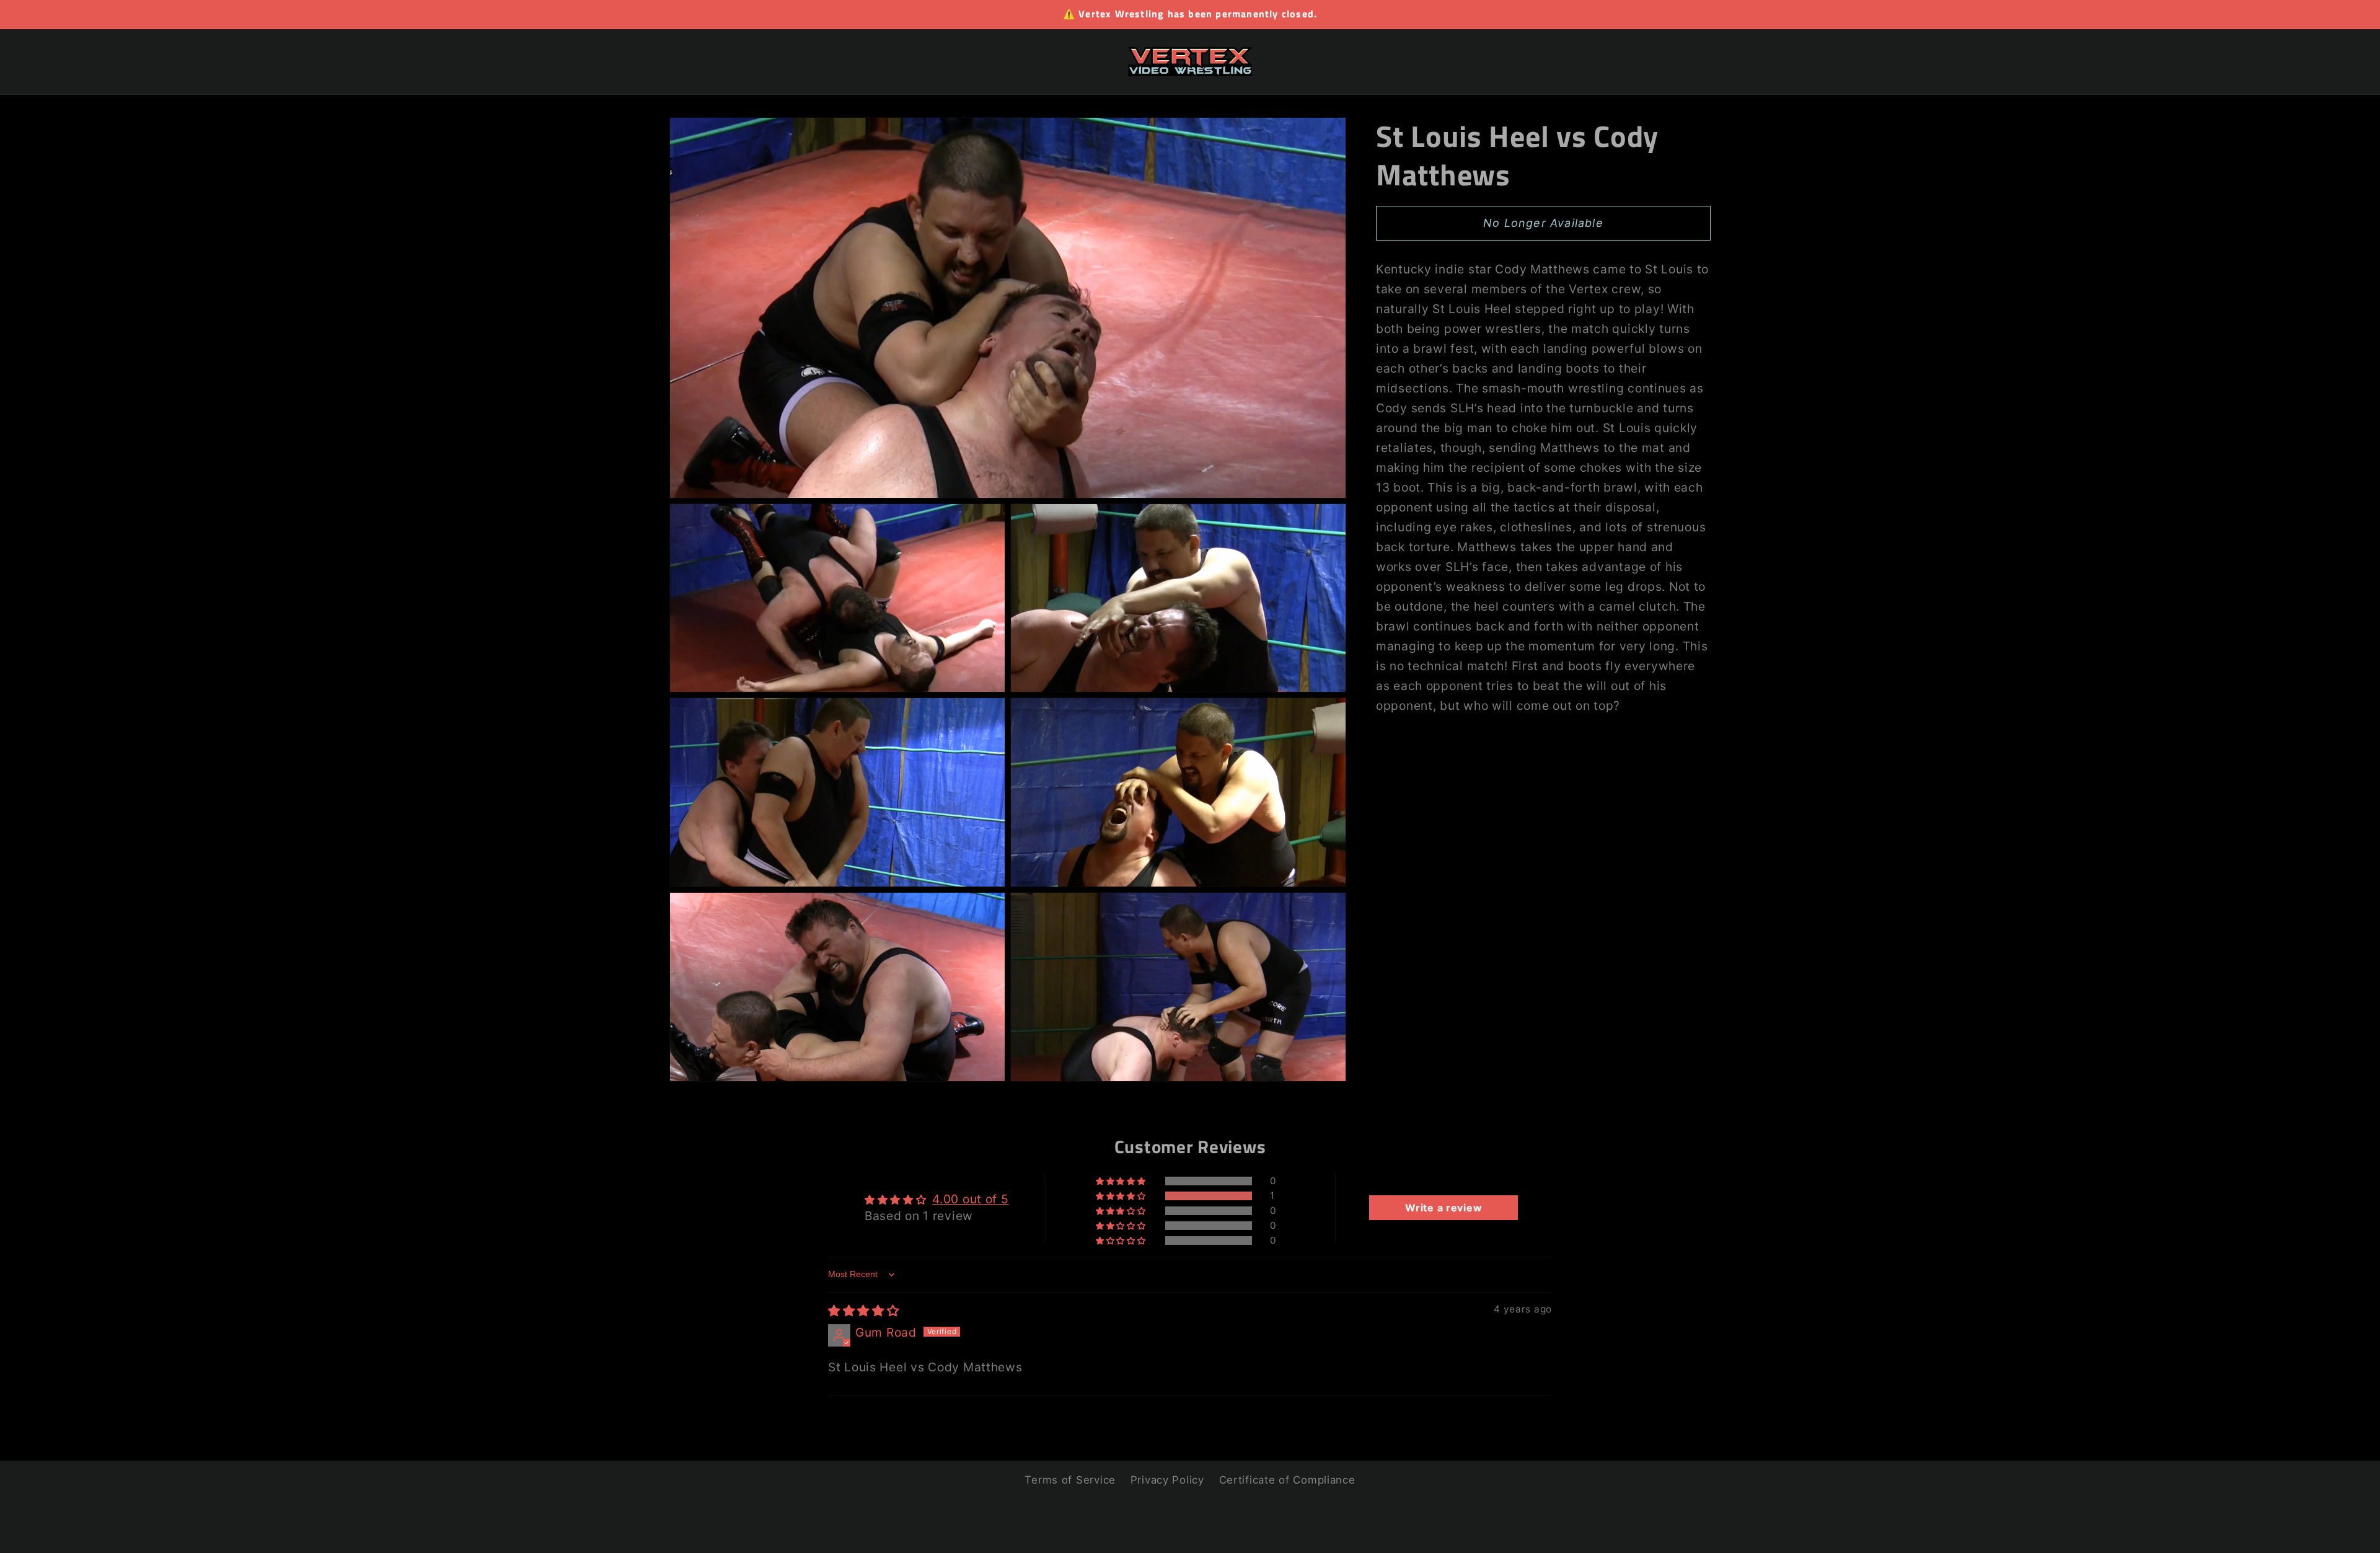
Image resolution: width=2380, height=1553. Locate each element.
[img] (864, 1311)
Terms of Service (1070, 1480)
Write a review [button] (1443, 1208)
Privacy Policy (1167, 1480)
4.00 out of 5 (970, 1199)
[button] (1122, 1196)
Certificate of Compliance (1287, 1480)
